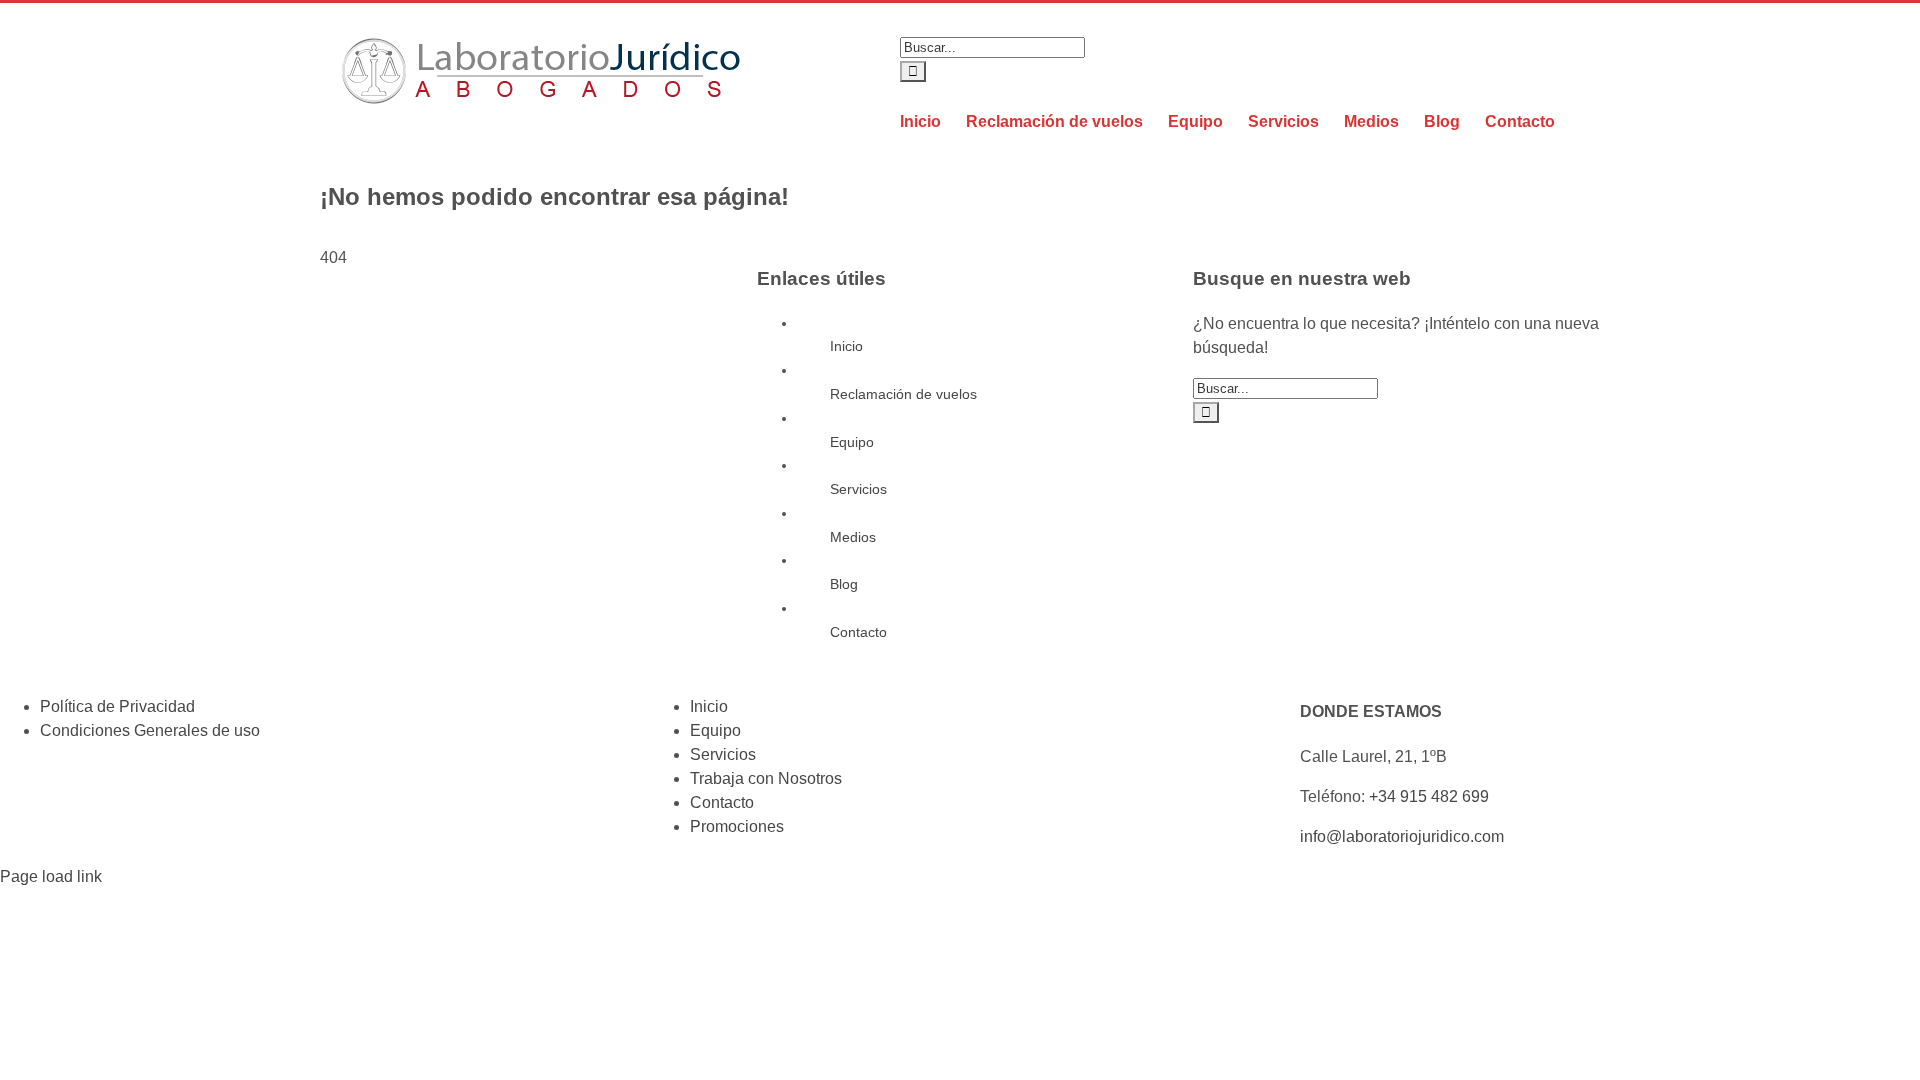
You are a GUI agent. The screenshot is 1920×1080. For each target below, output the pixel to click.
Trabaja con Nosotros (766, 778)
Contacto (858, 632)
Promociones (737, 826)
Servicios (858, 489)
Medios (853, 537)
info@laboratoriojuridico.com (1402, 836)
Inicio (846, 346)
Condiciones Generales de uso (150, 730)
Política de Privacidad (117, 706)
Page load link (51, 876)
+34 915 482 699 (1429, 796)
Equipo (852, 442)
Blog (844, 584)
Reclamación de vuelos (903, 394)
